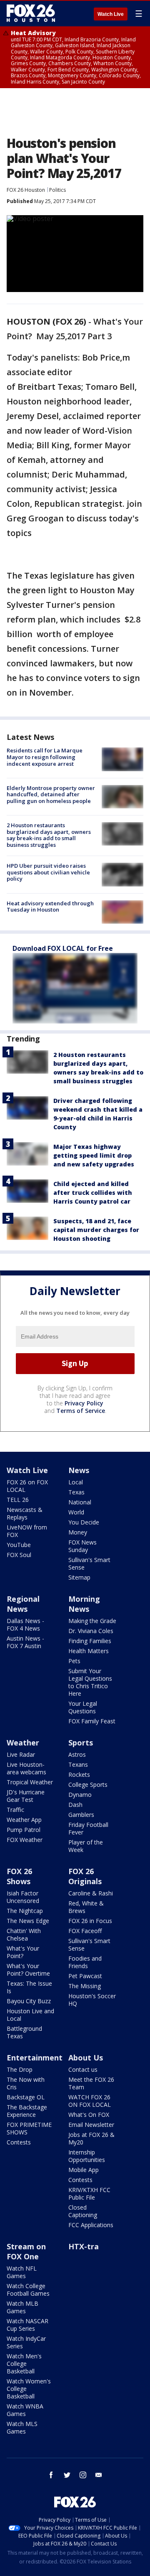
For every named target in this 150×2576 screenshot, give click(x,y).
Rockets (79, 1774)
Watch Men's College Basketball (24, 2364)
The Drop (20, 2069)
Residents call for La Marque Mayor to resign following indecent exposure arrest (45, 757)
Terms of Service (81, 1411)
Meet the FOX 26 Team (91, 2083)
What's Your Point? (23, 1952)
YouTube (19, 1545)
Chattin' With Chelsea (24, 1935)
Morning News (84, 1604)
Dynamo (80, 1795)
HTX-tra (84, 2246)
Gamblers (81, 1815)
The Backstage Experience (27, 2111)
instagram (83, 2475)
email (99, 2475)
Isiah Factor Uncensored (23, 1897)
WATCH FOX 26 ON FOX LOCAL (90, 2101)
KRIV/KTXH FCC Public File (89, 2194)
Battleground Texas (24, 2032)
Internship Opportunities (87, 2156)
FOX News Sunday (82, 1546)
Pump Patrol (24, 1830)
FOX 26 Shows (19, 1876)
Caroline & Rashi (91, 1893)
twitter (67, 2475)
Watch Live (111, 14)
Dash (75, 1805)
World (76, 1512)
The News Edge (28, 1921)
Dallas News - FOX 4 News (25, 1625)
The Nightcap (25, 1911)
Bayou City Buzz (29, 2001)
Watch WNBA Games (25, 2410)
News (79, 1470)
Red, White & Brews (86, 1907)
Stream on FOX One (26, 2251)
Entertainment (35, 2058)
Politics (57, 190)
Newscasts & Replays (25, 1513)
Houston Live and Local (30, 2015)
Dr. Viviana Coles (91, 1631)
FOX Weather (25, 1840)
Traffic (15, 1810)
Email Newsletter (91, 2125)
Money (78, 1532)
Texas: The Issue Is (29, 1987)
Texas (76, 1492)
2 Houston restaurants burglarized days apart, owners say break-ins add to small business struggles (49, 835)
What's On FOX (89, 2115)
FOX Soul (19, 1555)
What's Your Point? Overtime (28, 1970)
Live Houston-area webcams (26, 1768)
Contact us (83, 2069)
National (80, 1502)
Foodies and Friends (85, 1962)
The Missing (85, 1986)
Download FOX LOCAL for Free (63, 948)
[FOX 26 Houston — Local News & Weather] (31, 13)
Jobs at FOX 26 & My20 (91, 2138)
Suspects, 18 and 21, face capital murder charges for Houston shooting (96, 1230)
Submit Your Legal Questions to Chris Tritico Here (90, 1682)
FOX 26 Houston (26, 190)
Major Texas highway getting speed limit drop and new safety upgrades (94, 1155)
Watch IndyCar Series (26, 2342)
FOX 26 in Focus (90, 1921)
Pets (74, 1661)
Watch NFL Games (22, 2272)
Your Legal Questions (83, 1707)
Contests (19, 2142)
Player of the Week (86, 1846)
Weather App (24, 1820)
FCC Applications (91, 2225)
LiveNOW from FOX (27, 1531)
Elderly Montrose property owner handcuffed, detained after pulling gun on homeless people (51, 794)
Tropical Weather (30, 1782)
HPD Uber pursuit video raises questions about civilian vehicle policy (48, 872)
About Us (86, 2058)
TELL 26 (18, 1500)
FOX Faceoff (85, 1931)
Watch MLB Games (22, 2307)
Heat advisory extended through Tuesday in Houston (50, 907)
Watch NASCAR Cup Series (27, 2325)
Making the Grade (92, 1621)
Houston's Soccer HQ (92, 2000)
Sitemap (79, 1577)
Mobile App (84, 2170)
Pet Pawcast (85, 1976)
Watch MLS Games (22, 2427)
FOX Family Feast (92, 1721)
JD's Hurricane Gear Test (26, 1796)
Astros (77, 1754)
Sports (81, 1743)
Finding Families (90, 1641)
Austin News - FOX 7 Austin (25, 1642)
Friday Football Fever (88, 1828)
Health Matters (89, 1651)
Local (76, 1482)
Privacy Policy (84, 1403)
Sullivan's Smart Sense (89, 1564)
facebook (51, 2475)
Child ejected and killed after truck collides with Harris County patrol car (93, 1193)
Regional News (23, 1604)
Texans (78, 1764)
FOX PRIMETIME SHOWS (29, 2128)
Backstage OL (26, 2097)
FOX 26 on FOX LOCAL (27, 1486)
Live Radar (21, 1754)
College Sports (88, 1785)
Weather (23, 1743)
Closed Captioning (83, 2211)
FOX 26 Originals (85, 1876)
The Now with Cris (26, 2083)
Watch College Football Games (28, 2290)
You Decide (84, 1522)
